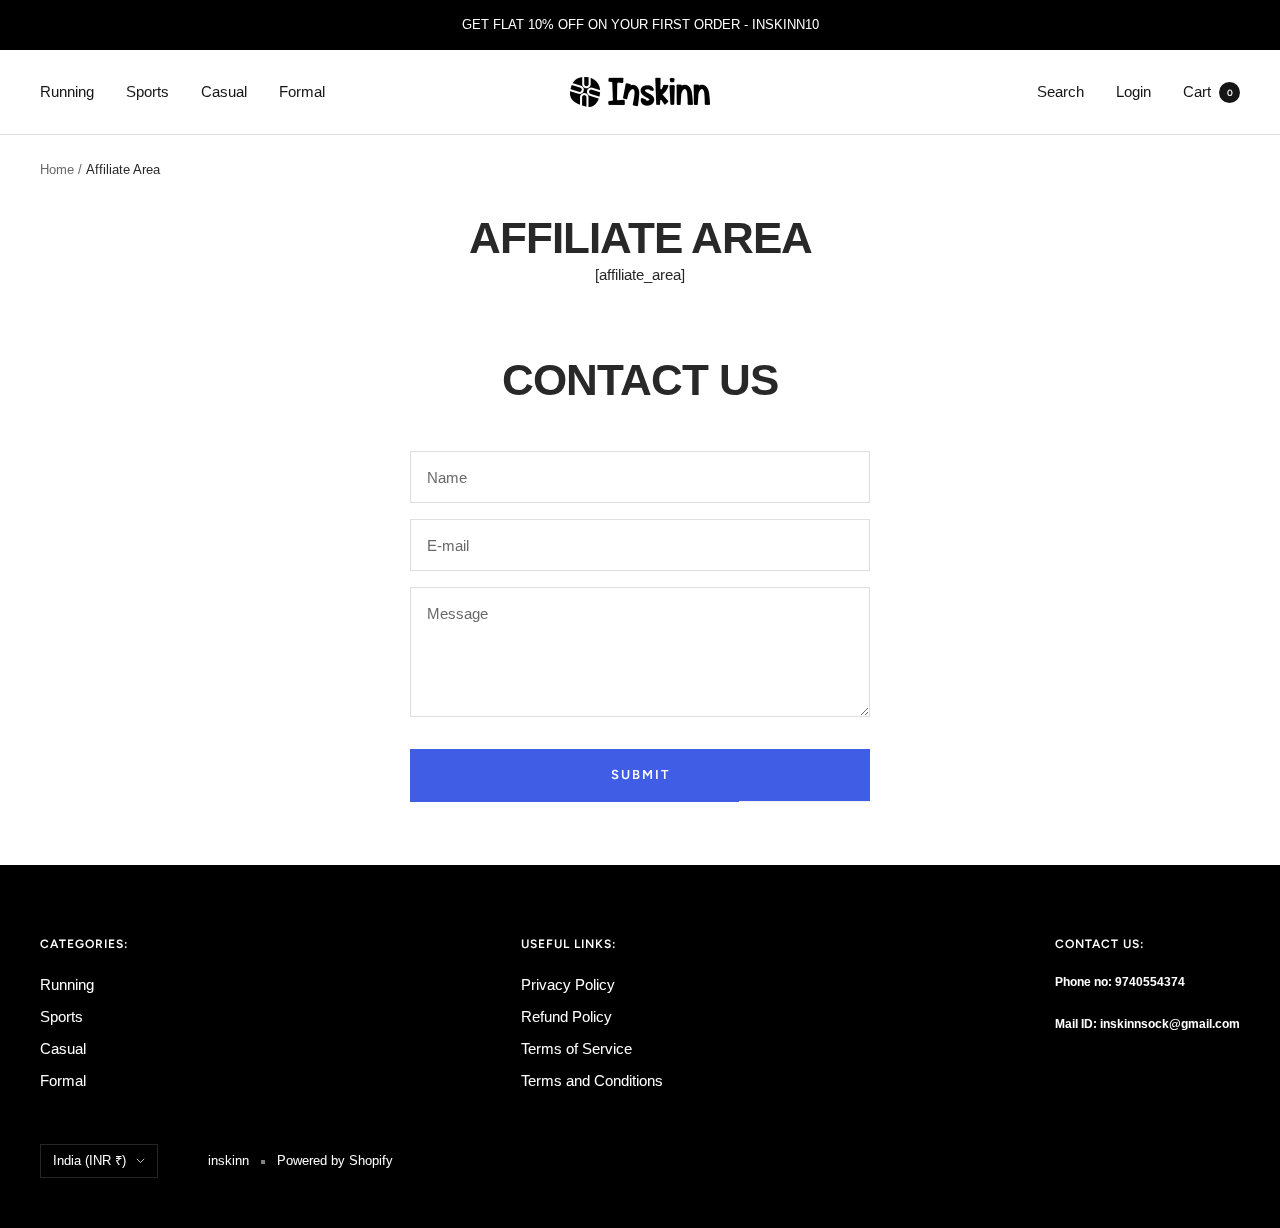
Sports (147, 91)
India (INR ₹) (89, 1160)
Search (1060, 91)
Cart (1208, 91)
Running (67, 91)
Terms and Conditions (592, 1080)
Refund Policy (566, 1016)
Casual (224, 91)
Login (1133, 91)
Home (57, 169)
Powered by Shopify (335, 1160)
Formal (302, 91)
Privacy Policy (568, 984)
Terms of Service (576, 1048)
